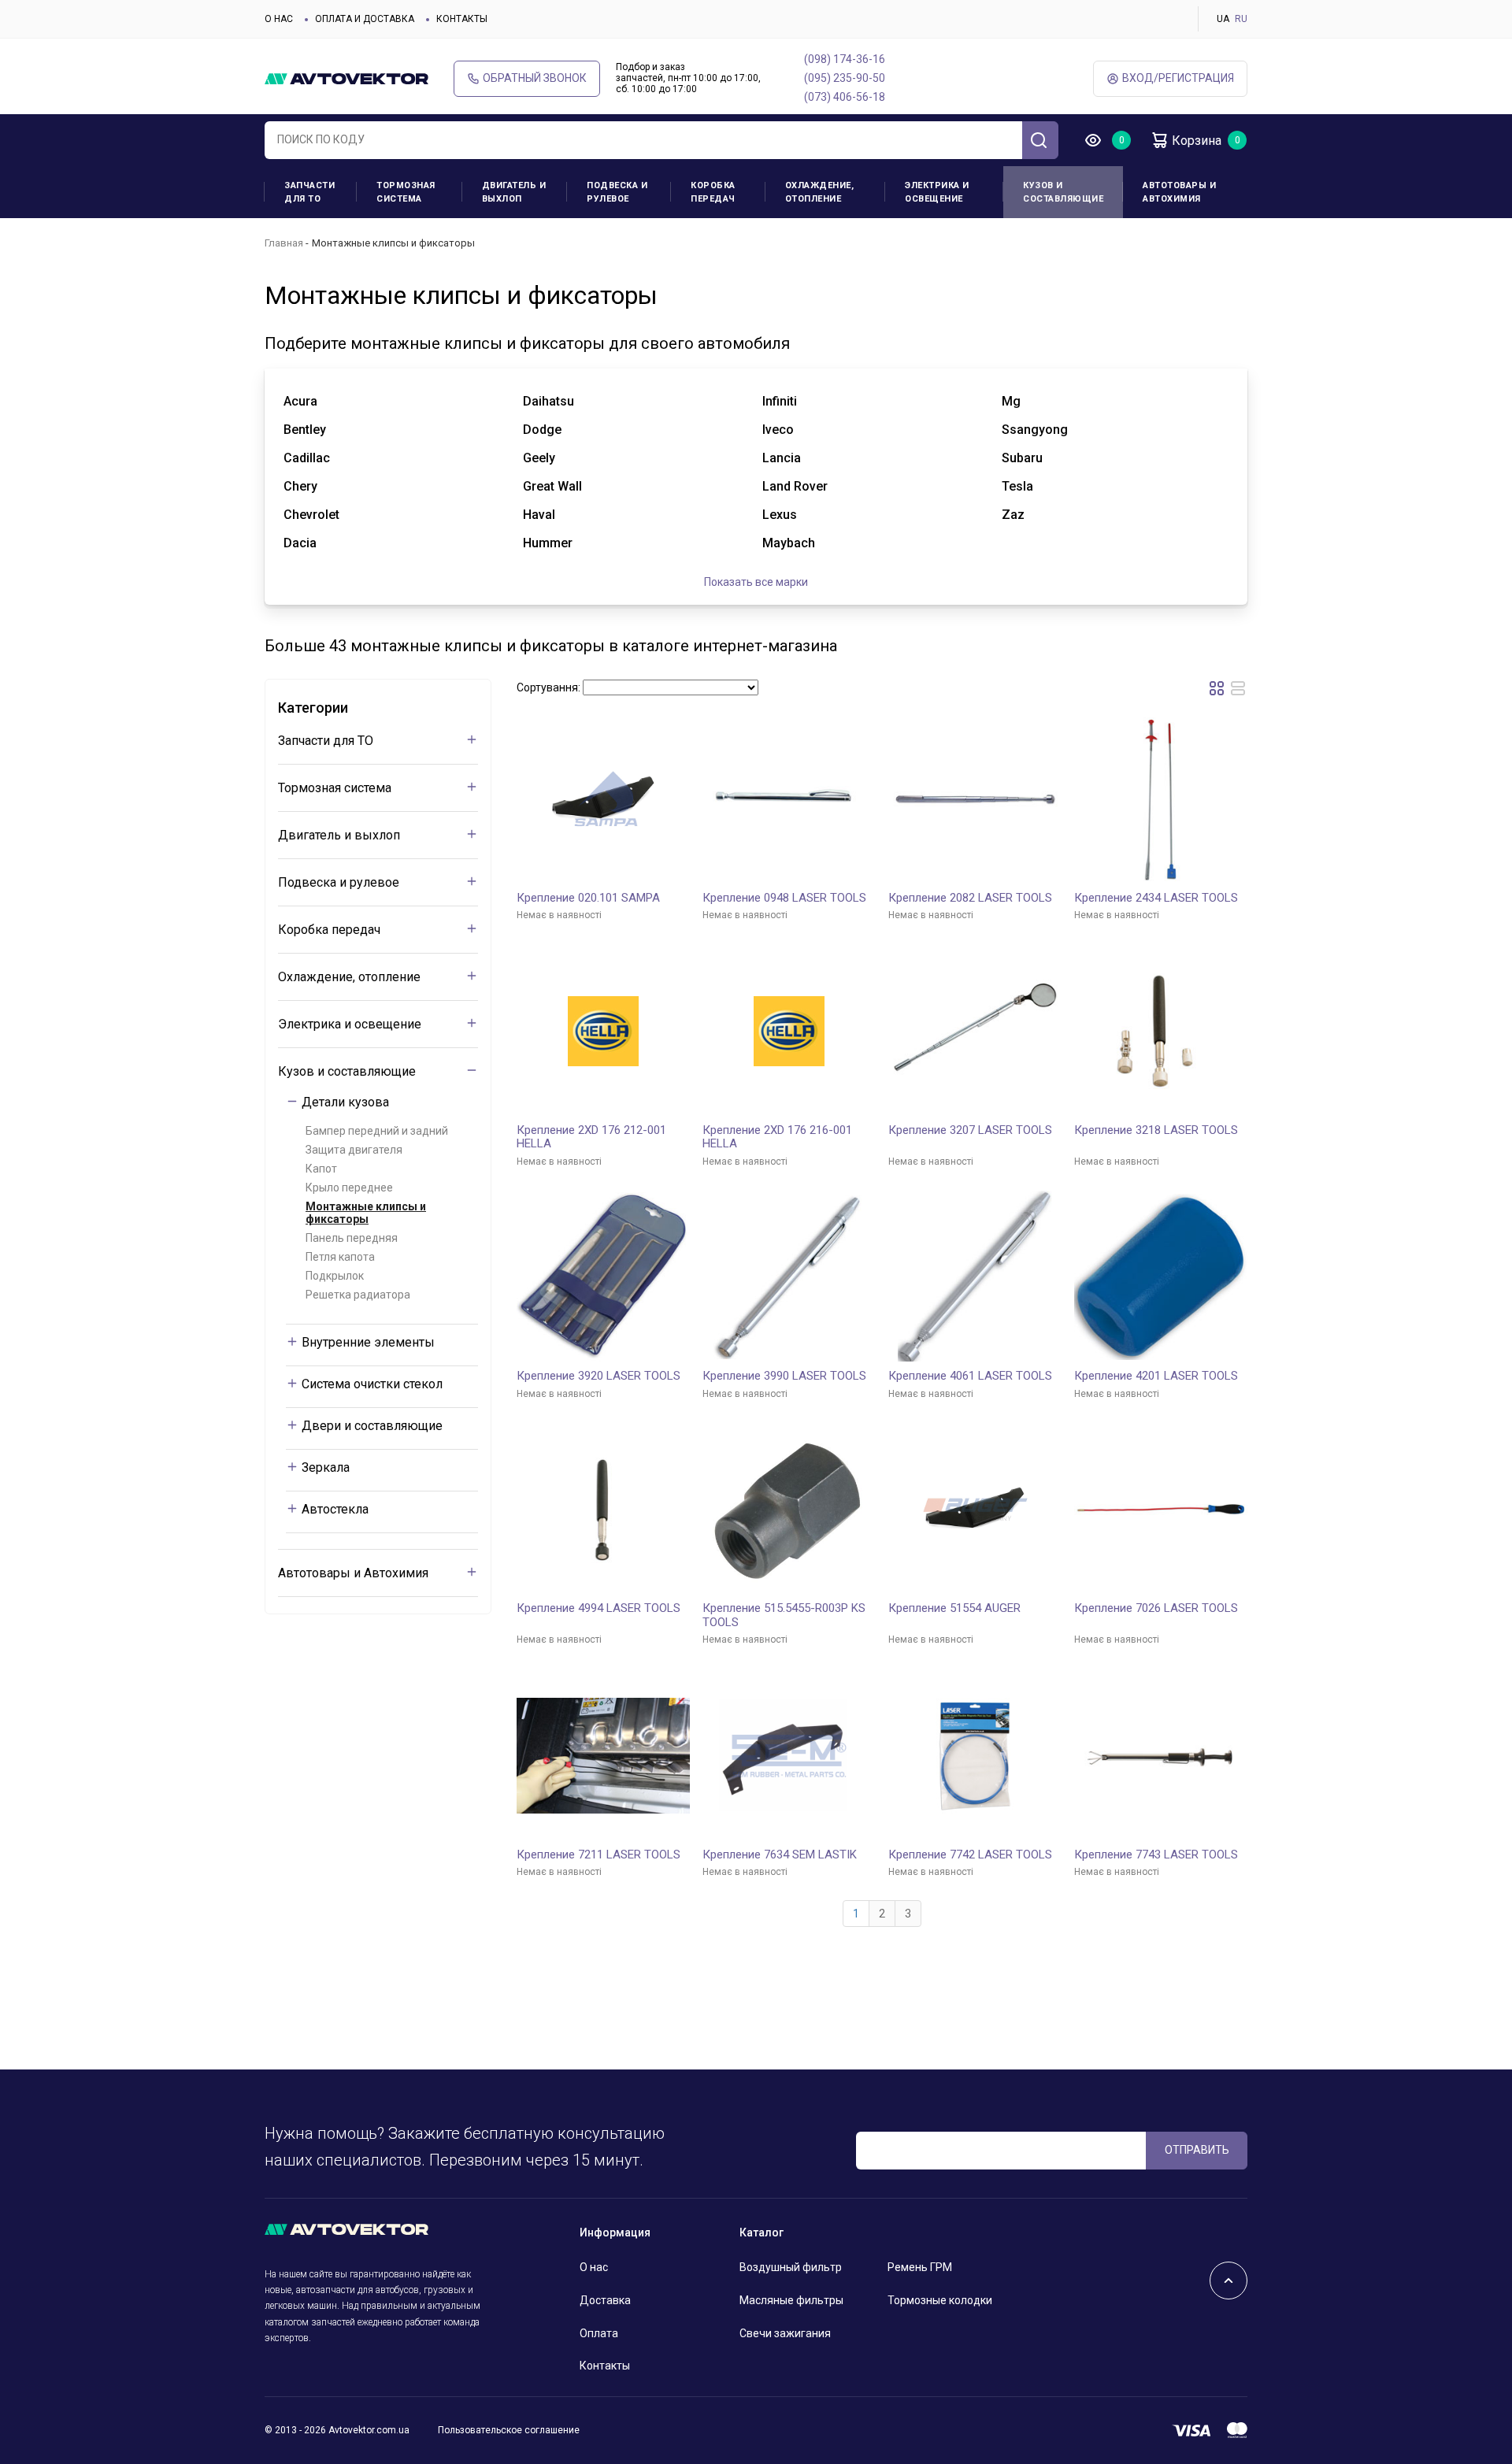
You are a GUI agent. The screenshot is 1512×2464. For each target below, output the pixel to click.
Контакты (462, 19)
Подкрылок (335, 1276)
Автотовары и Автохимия (1179, 192)
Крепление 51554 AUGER (954, 1608)
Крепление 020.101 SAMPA (588, 898)
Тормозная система (406, 192)
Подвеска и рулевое (617, 192)
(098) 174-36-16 (845, 59)
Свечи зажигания (785, 2333)
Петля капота (340, 1257)
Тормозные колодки (940, 2300)
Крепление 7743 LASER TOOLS (1156, 1854)
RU (1241, 19)
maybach (789, 543)
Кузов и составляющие (1063, 192)
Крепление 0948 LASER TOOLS (784, 898)
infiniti (780, 401)
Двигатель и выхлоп (514, 192)
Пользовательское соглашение (509, 2430)
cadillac (307, 458)
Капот (321, 1169)
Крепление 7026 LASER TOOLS (1156, 1608)
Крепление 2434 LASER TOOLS (1156, 898)
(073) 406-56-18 (845, 97)
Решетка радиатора (358, 1295)
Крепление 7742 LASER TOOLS (970, 1854)
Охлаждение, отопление (820, 192)
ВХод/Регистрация (1178, 78)
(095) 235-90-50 (845, 78)
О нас (279, 19)
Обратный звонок (535, 78)
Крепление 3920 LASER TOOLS (598, 1376)
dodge (542, 430)
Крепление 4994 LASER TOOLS (598, 1608)
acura (300, 401)
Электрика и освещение (937, 192)
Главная (284, 243)
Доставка (605, 2300)
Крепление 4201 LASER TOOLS (1156, 1376)
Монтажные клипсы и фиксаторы (366, 1213)
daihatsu (548, 401)
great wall (552, 486)
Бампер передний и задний (377, 1131)
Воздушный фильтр (791, 2267)
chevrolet (311, 515)
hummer (548, 543)
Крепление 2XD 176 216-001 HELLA (777, 1137)
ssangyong (1035, 430)
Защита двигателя (354, 1150)
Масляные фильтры (791, 2300)
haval (539, 515)
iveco (778, 430)
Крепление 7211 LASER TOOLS (598, 1854)
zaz (1013, 515)
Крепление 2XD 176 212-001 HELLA (591, 1137)
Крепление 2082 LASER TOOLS (970, 898)
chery (300, 486)
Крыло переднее (349, 1188)
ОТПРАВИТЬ (1197, 2150)
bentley (305, 430)
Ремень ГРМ (920, 2267)
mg (1011, 401)
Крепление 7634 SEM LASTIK (780, 1854)
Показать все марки (756, 582)
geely (539, 458)
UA (1223, 19)
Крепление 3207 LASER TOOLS (970, 1130)
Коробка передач (713, 192)
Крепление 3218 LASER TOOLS (1156, 1130)
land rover (795, 486)
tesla (1017, 486)
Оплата (599, 2333)
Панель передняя (352, 1238)
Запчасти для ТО (309, 192)
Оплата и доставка (365, 19)
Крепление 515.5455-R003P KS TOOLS (784, 1615)
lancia (782, 458)
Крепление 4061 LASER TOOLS (970, 1376)
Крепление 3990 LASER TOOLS (784, 1376)
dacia (300, 543)
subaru (1022, 458)
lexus (780, 515)
